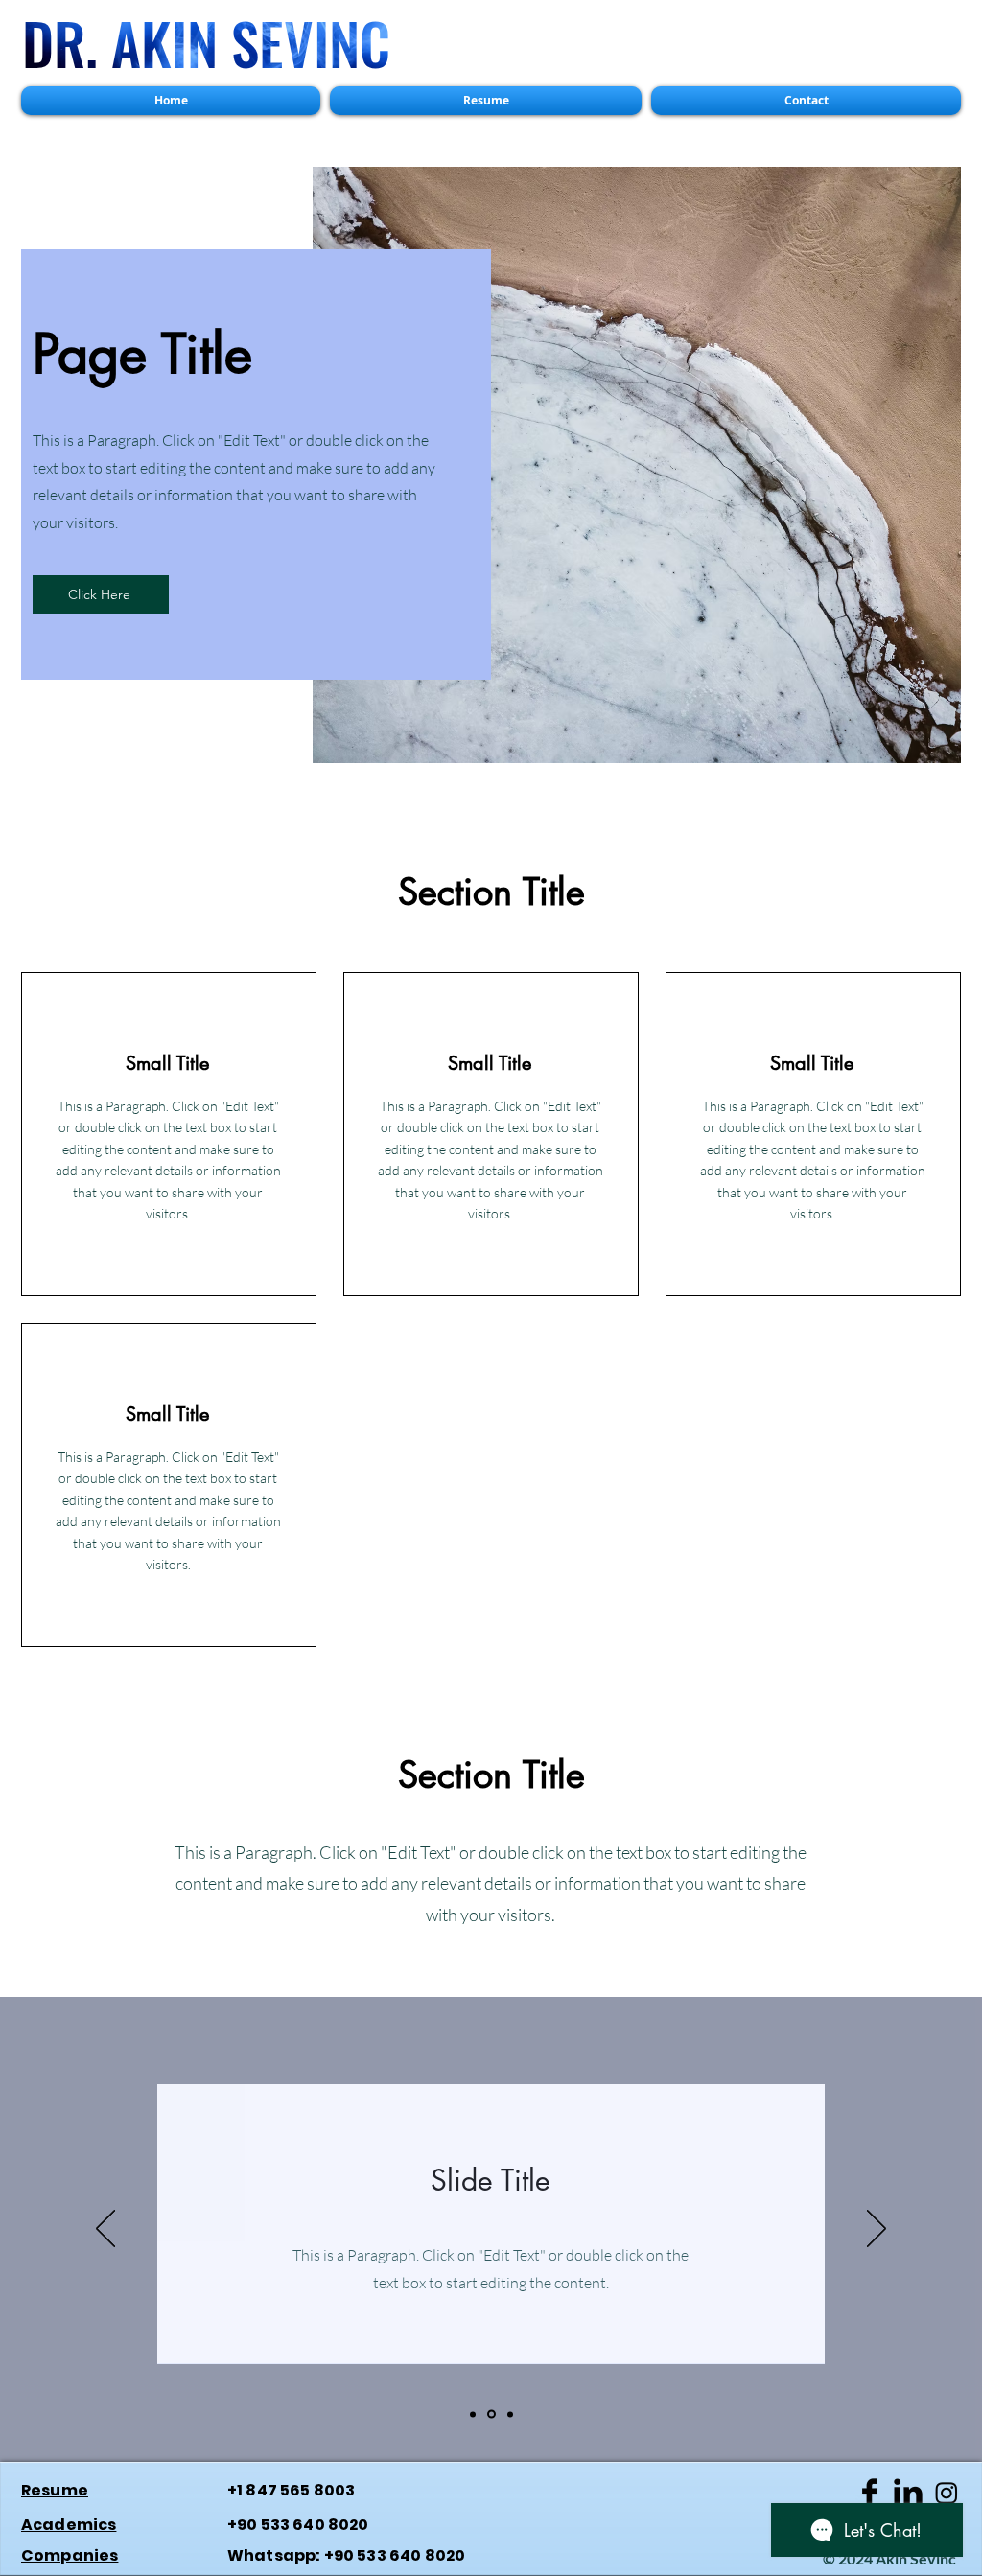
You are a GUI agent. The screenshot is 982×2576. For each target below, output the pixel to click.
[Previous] (105, 2230)
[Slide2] (491, 2414)
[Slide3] (510, 2414)
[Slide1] (473, 2414)
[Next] (877, 2230)
